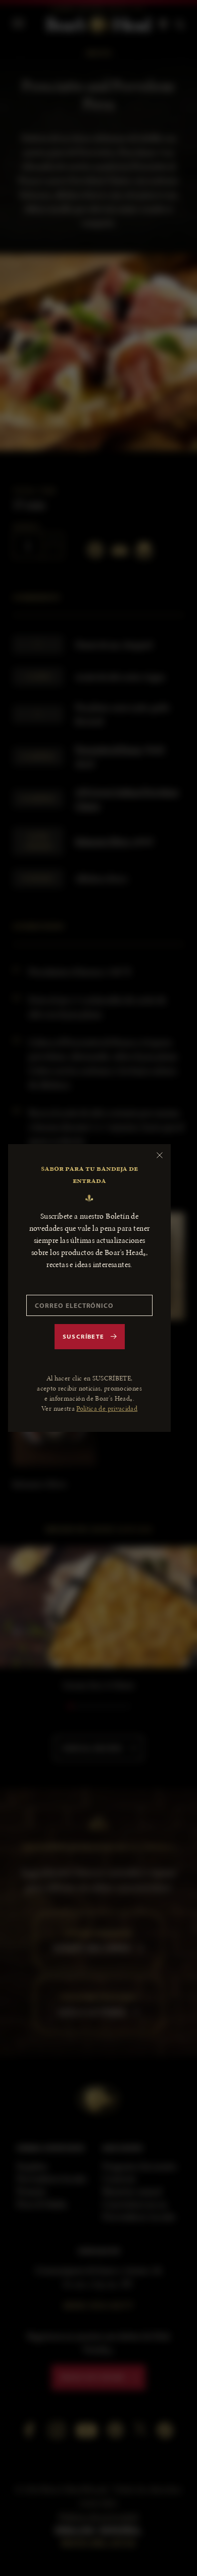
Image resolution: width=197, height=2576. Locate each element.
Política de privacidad (107, 1408)
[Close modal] (160, 1155)
